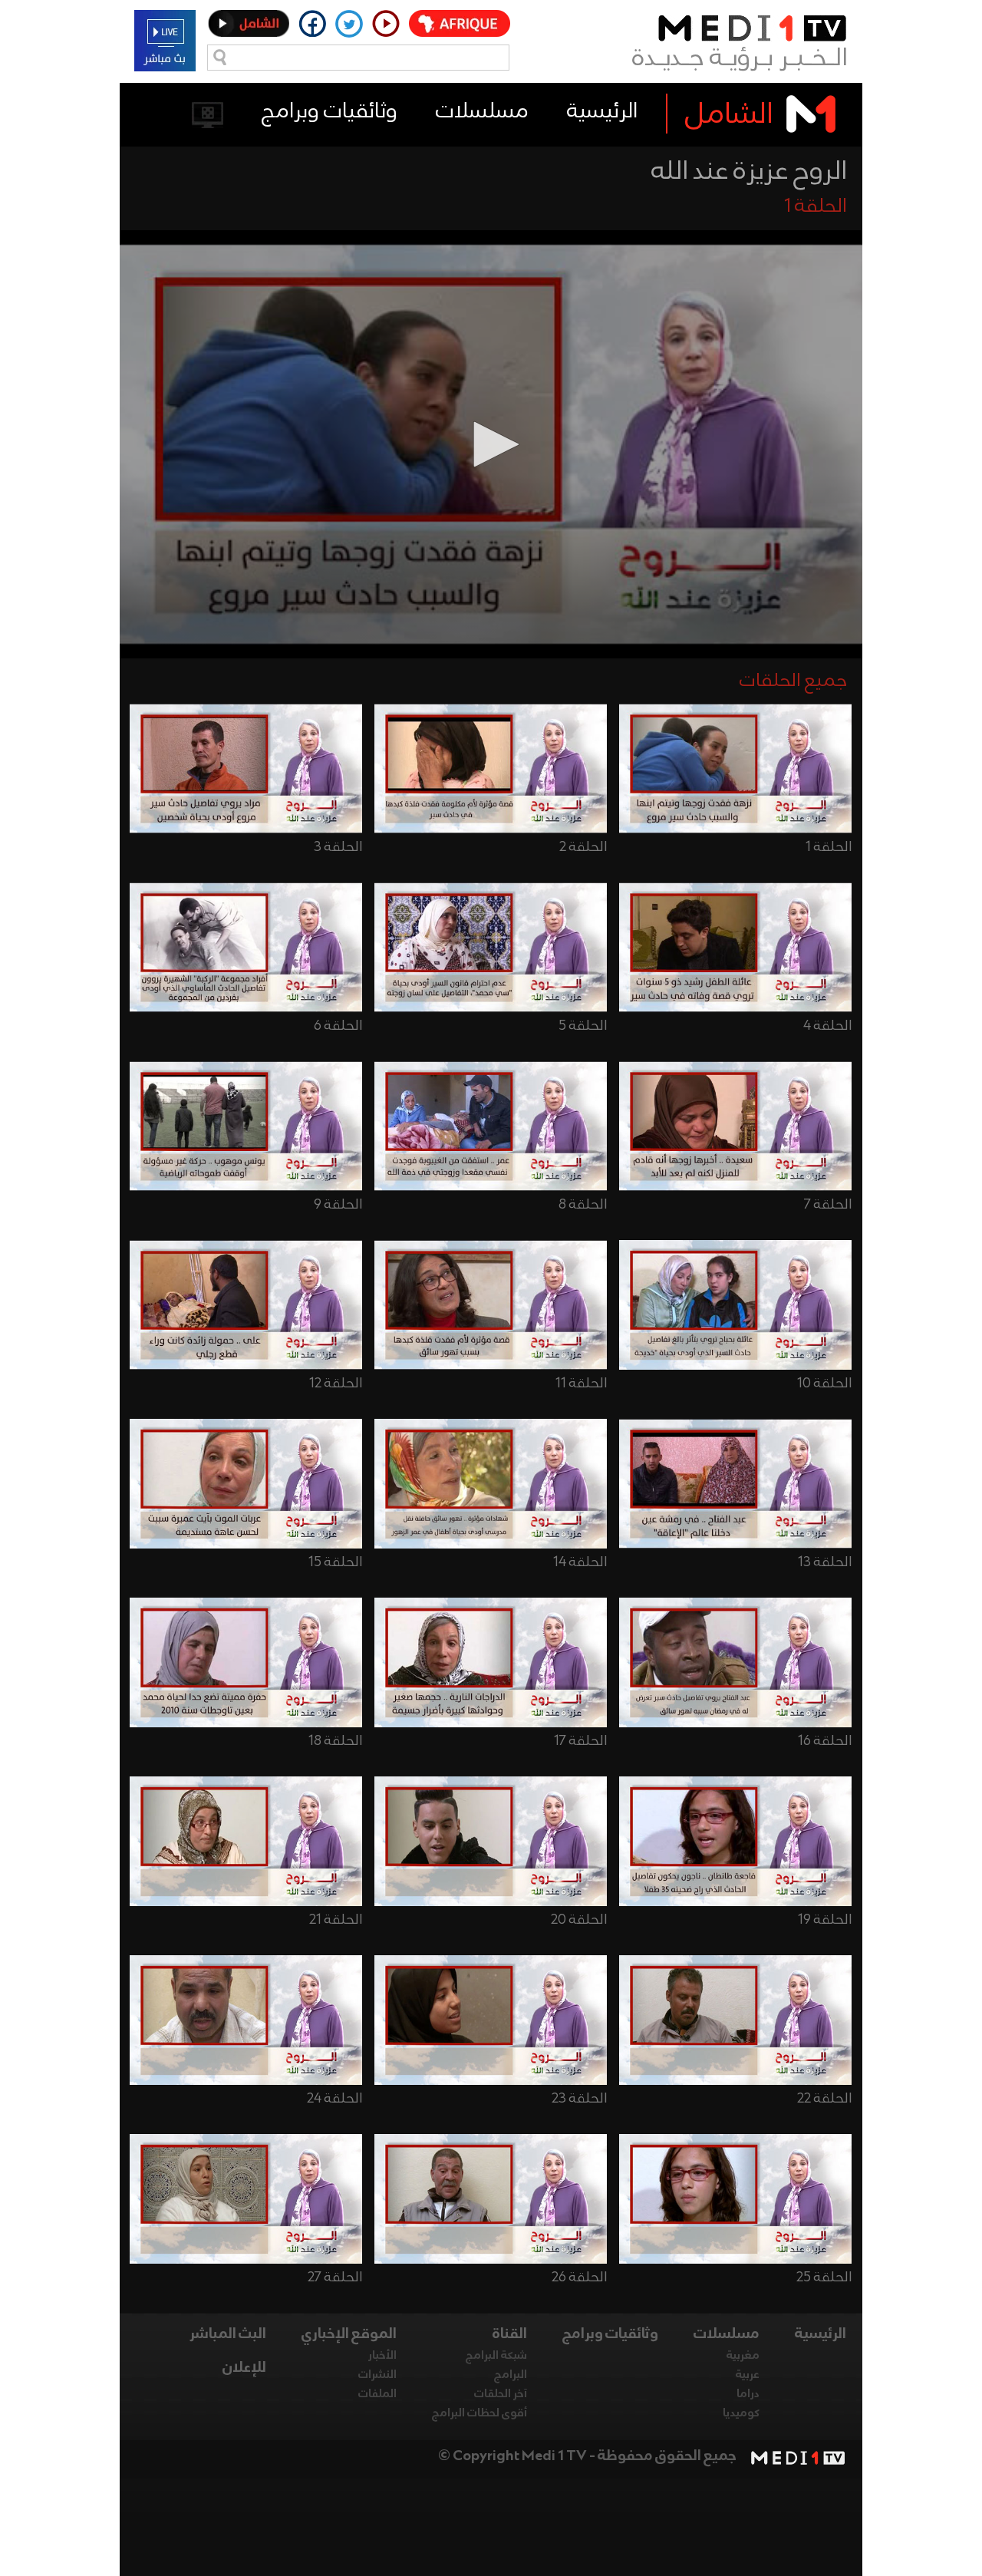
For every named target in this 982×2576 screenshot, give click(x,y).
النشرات (377, 2375)
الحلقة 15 (335, 1562)
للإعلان (244, 2368)
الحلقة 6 (338, 1026)
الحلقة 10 (824, 1384)
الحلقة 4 (827, 1026)
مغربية (743, 2356)
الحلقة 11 (581, 1384)
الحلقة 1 (829, 847)
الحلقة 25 (824, 2278)
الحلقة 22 (824, 2099)
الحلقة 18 (335, 1741)
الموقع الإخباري (349, 2334)
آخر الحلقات (501, 2394)
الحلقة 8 (583, 1205)
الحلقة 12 (336, 1384)
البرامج (511, 2375)
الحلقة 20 (579, 1920)
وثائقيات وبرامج (330, 112)
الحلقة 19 (825, 1920)
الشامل (729, 115)
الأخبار (382, 2356)
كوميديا (741, 2413)
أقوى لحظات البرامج (479, 2413)
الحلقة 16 (825, 1741)
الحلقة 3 (338, 847)
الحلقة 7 (828, 1205)
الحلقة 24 (334, 2099)
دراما (748, 2394)
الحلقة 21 (336, 1920)
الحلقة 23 (579, 2099)
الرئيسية (602, 112)
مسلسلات (482, 112)
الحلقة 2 (583, 847)
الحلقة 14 (580, 1562)
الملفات (377, 2394)
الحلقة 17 (580, 1741)
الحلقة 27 (335, 2278)
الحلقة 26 (579, 2278)
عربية (748, 2375)
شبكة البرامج (496, 2356)
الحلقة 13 (825, 1562)
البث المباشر (228, 2334)
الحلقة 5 (583, 1026)
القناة (510, 2334)
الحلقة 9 (338, 1205)
